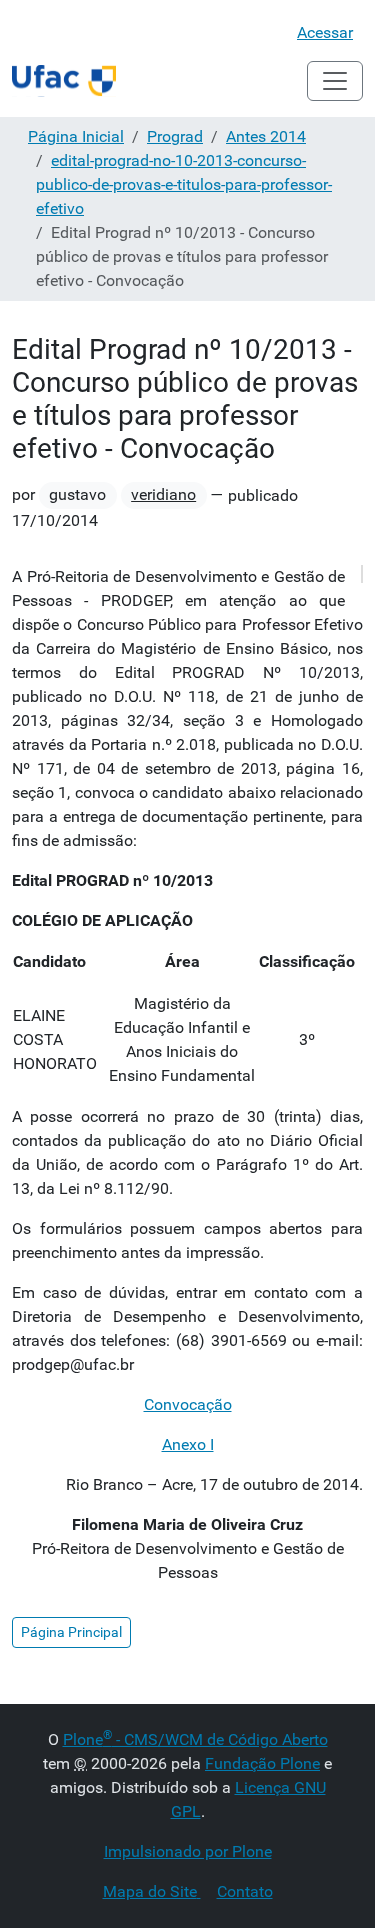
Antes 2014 (266, 136)
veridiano (163, 494)
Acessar (325, 32)
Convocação (188, 1404)
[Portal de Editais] (64, 81)
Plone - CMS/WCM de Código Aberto (195, 1739)
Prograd (175, 136)
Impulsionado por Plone (188, 1851)
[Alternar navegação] (335, 81)
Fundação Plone (262, 1763)
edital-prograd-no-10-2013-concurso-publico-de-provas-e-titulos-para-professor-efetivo (184, 184)
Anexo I (188, 1444)
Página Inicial (76, 136)
